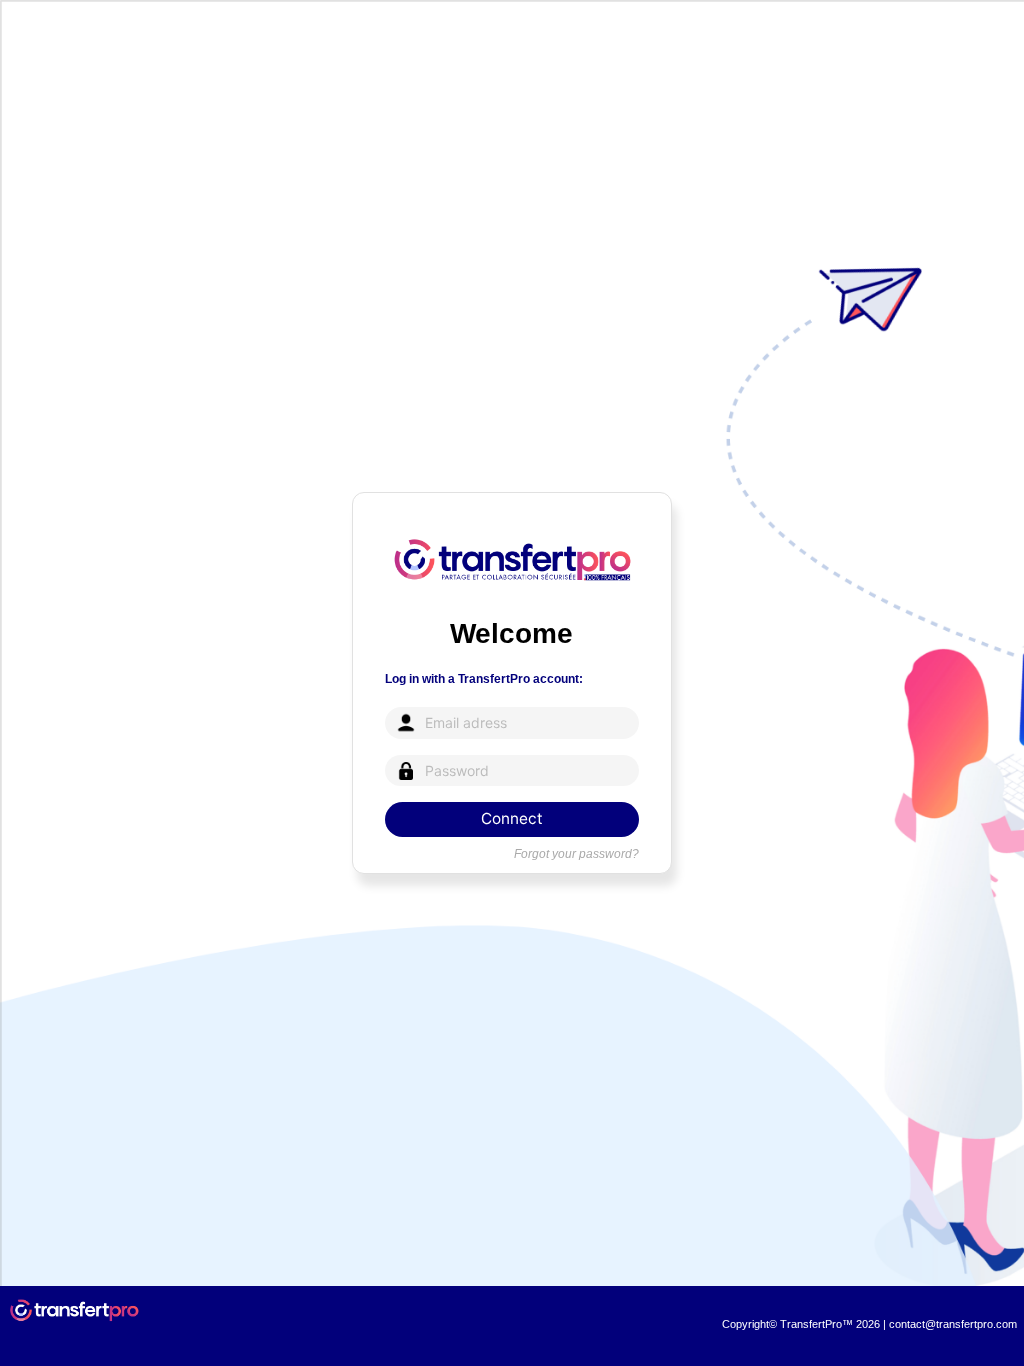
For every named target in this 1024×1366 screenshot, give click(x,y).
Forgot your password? (576, 854)
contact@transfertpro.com (953, 1324)
